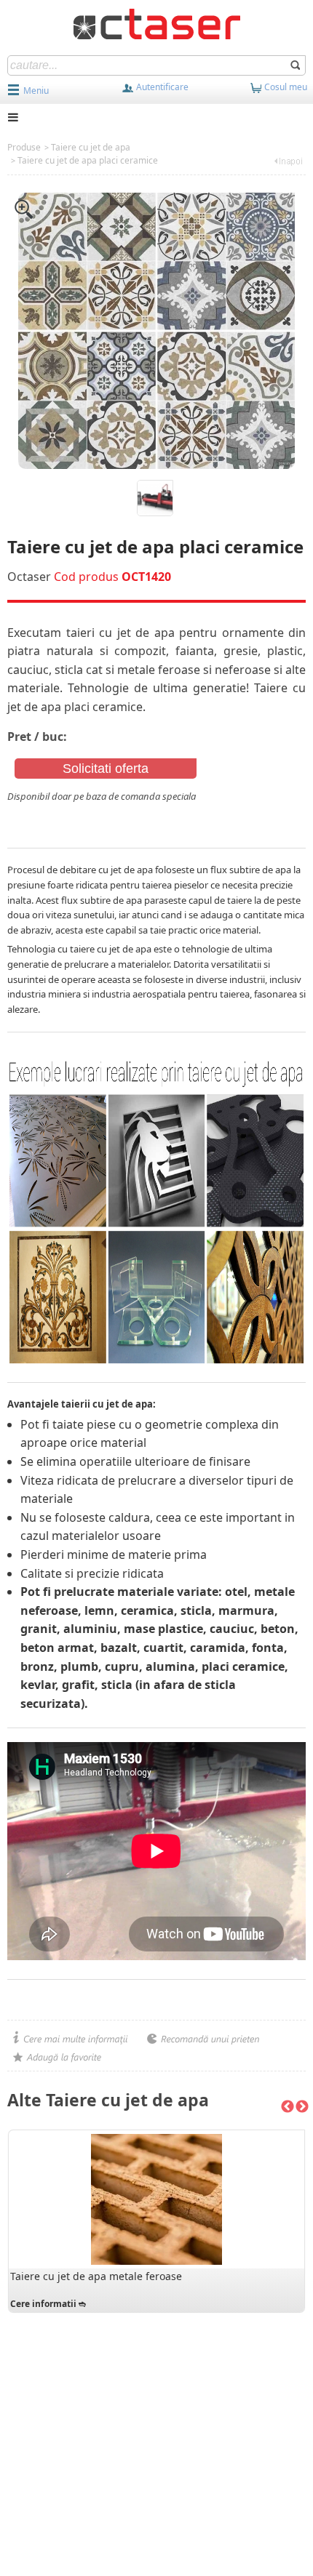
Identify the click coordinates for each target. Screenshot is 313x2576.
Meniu (36, 91)
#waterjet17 (36, 811)
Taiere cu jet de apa (91, 147)
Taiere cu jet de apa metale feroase (96, 2276)
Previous (288, 2107)
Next (302, 2107)
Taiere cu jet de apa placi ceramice (88, 160)
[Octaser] (157, 23)
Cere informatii (43, 2304)
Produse (24, 147)
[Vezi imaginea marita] (24, 208)
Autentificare (161, 87)
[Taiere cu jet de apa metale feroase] (156, 2199)
